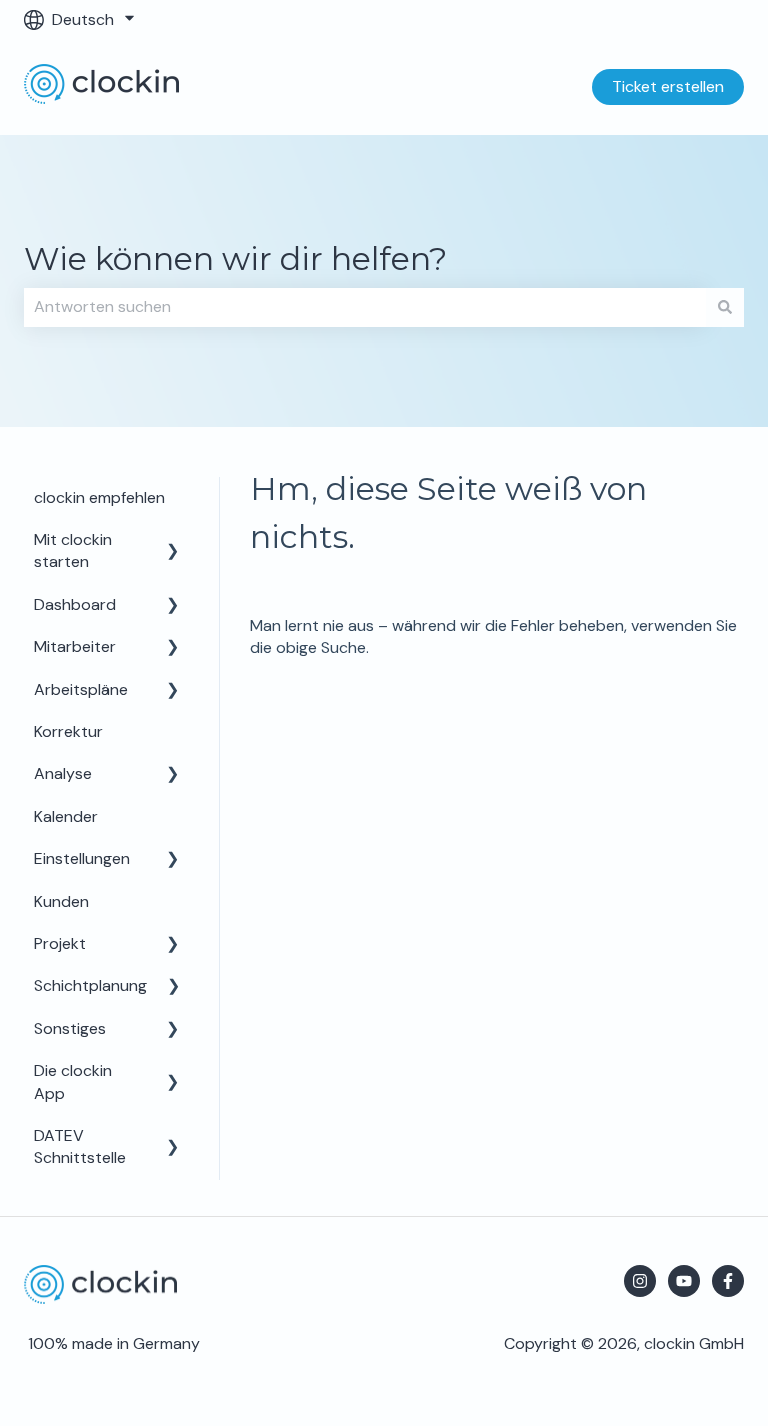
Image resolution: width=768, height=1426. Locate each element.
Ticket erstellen (668, 86)
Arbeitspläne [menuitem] (81, 689)
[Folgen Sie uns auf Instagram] (640, 1281)
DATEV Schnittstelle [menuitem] (80, 1146)
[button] (173, 541)
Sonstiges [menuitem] (70, 1028)
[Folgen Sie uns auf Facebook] (728, 1281)
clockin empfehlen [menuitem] (99, 497)
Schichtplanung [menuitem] (90, 985)
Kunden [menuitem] (61, 901)
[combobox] (365, 307)
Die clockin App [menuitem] (73, 1081)
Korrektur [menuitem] (68, 731)
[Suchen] (725, 307)
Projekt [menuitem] (60, 943)
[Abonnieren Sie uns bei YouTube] (684, 1281)
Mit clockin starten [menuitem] (73, 550)
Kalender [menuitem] (66, 816)
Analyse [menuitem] (63, 773)
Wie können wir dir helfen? (235, 258)
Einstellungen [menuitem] (82, 858)
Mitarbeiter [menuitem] (75, 646)
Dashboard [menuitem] (75, 604)
